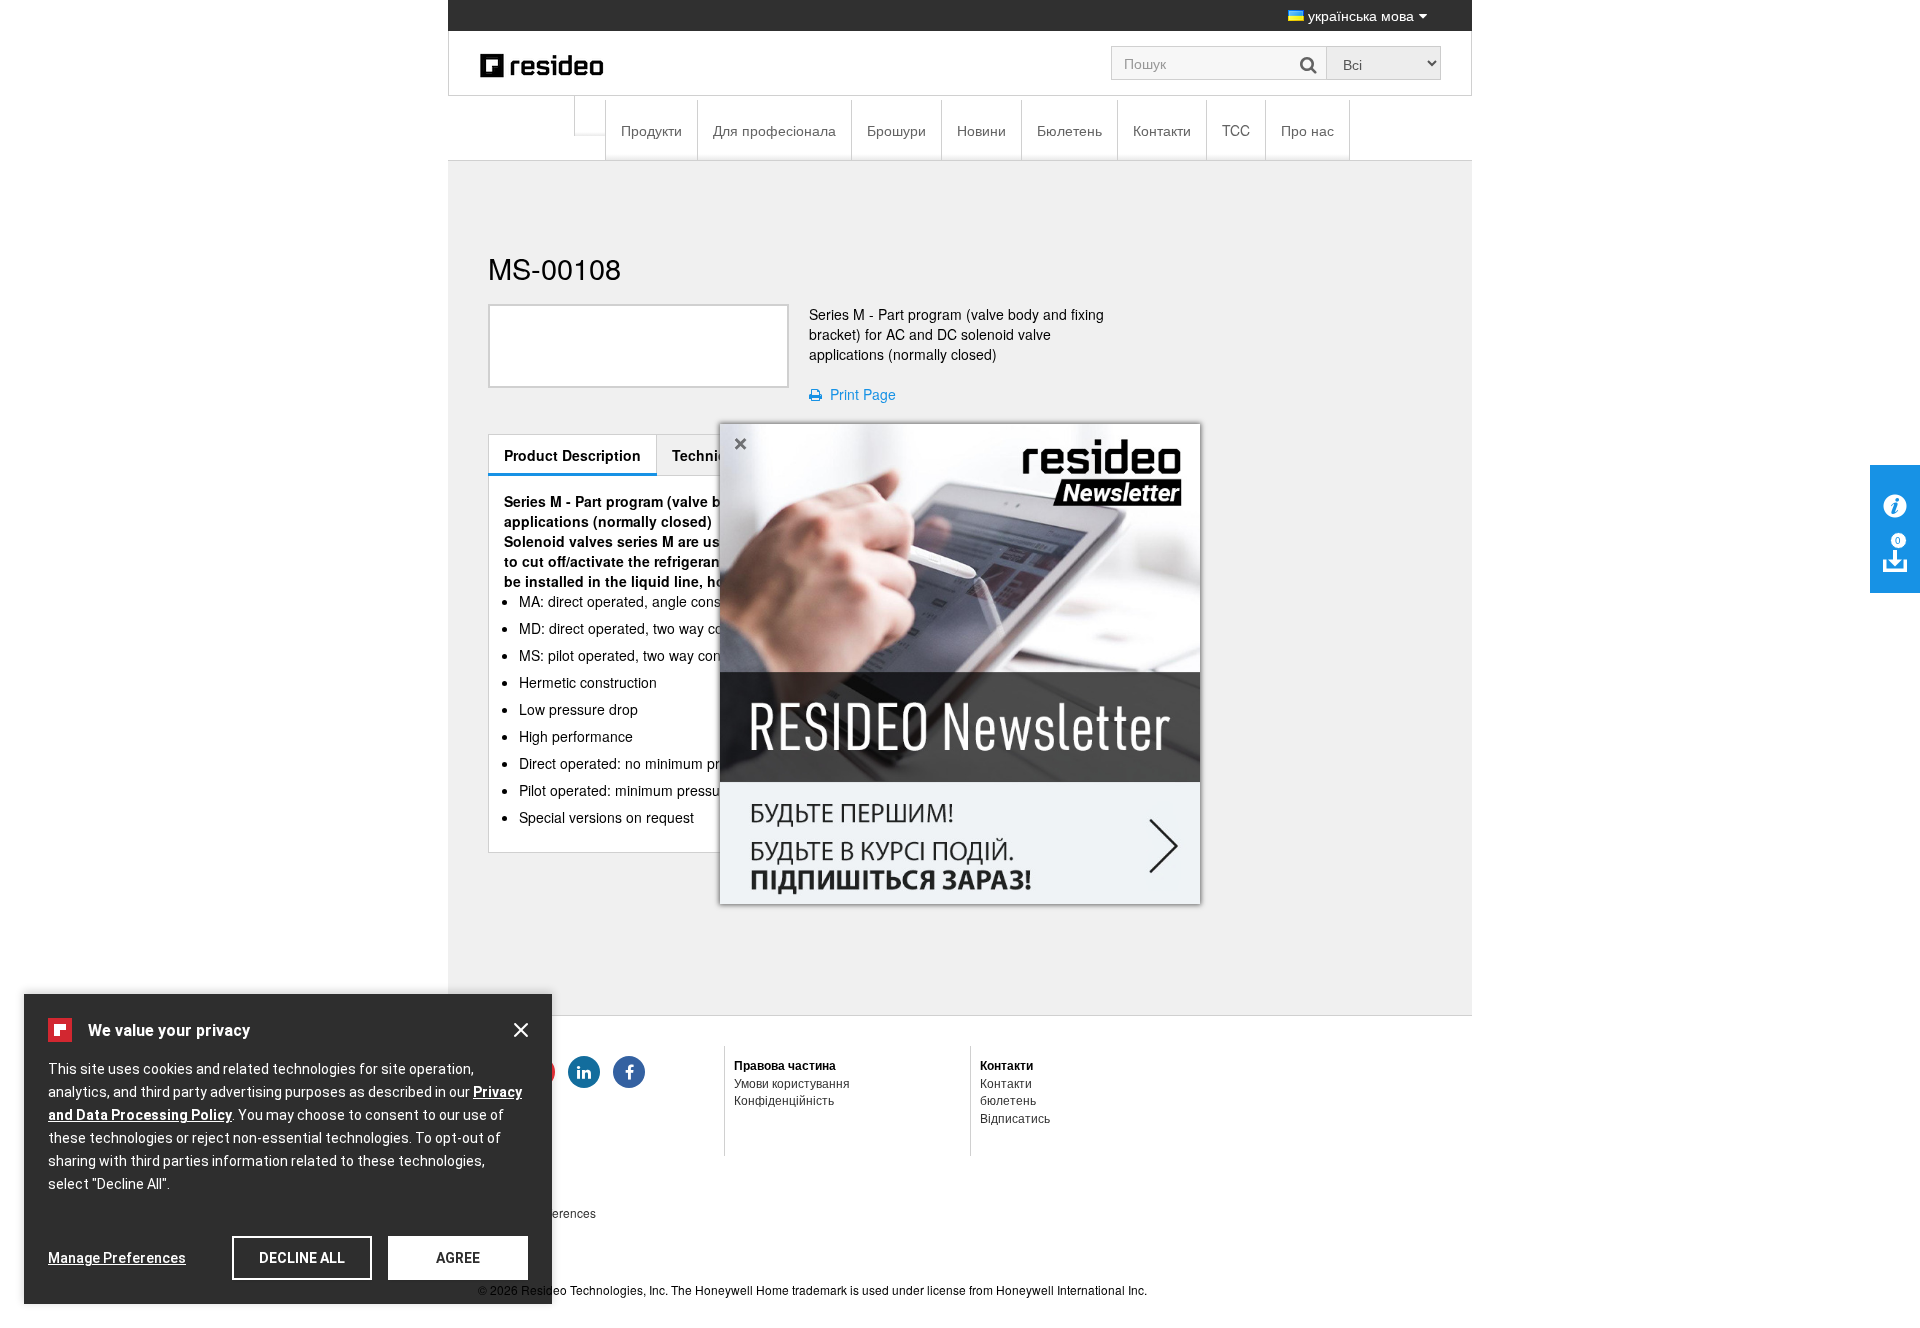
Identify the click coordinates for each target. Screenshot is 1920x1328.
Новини (981, 130)
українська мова (1359, 15)
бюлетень (1008, 1099)
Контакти (1162, 130)
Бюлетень (1069, 130)
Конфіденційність (784, 1099)
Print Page (859, 394)
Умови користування (792, 1082)
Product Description (572, 455)
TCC (1236, 130)
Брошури (896, 130)
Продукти (651, 130)
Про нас (1307, 130)
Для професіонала (774, 130)
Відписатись (1015, 1117)
